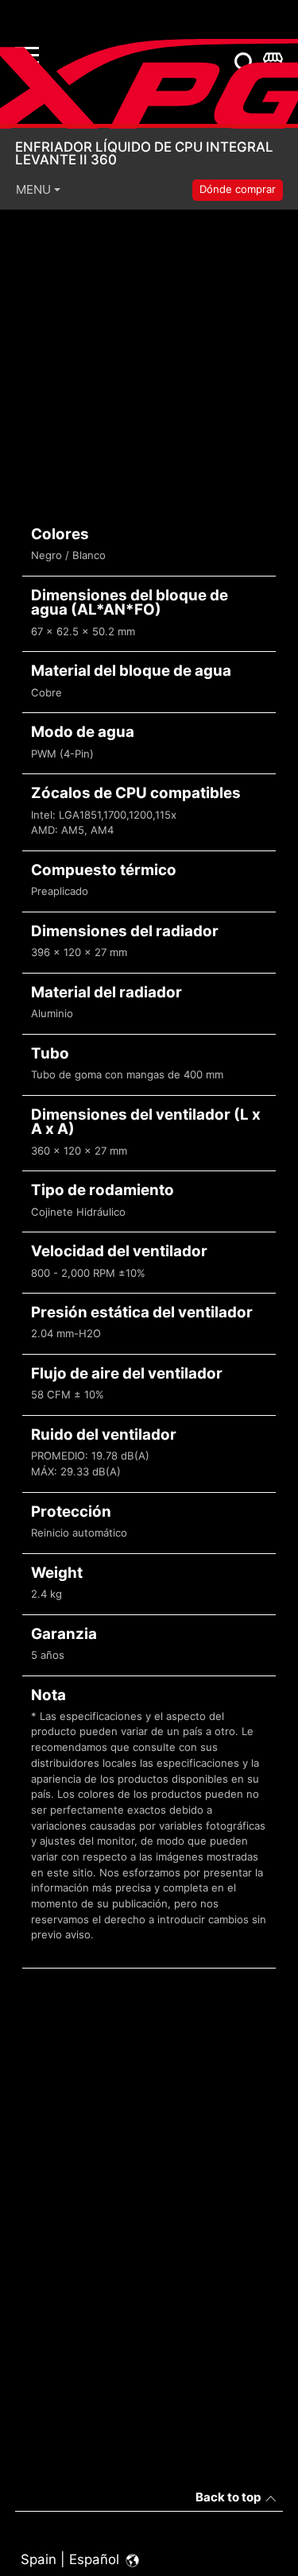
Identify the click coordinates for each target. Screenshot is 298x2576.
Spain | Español (72, 2559)
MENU (33, 189)
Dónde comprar (238, 189)
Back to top (228, 2497)
